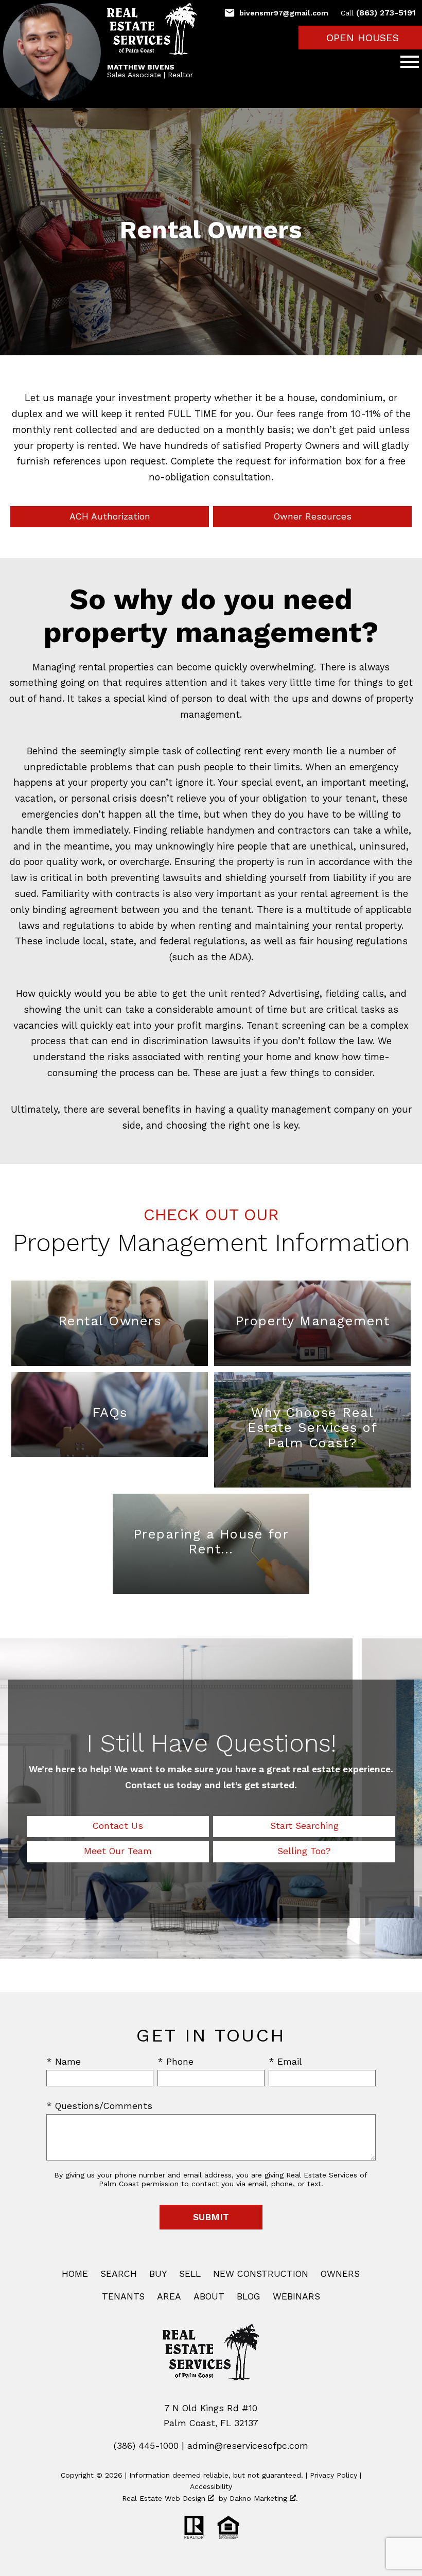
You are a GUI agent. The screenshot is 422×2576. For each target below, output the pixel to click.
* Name (64, 2062)
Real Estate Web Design (165, 2498)
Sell (190, 2274)
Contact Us (118, 1826)
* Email (285, 2062)
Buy (158, 2274)
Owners (340, 2274)
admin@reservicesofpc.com (248, 2446)
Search (119, 2274)
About (209, 2296)
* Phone (175, 2062)
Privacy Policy (333, 2475)
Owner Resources (313, 516)
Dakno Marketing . (264, 2498)
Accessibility (211, 2486)
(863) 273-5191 (378, 13)
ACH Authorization (110, 516)
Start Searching (304, 1826)
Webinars (296, 2296)
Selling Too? (304, 1851)
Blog (249, 2296)
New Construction (261, 2274)
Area (169, 2296)
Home (75, 2274)
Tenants (123, 2296)
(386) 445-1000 (146, 2446)
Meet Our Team (118, 1851)
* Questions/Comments (99, 2106)
